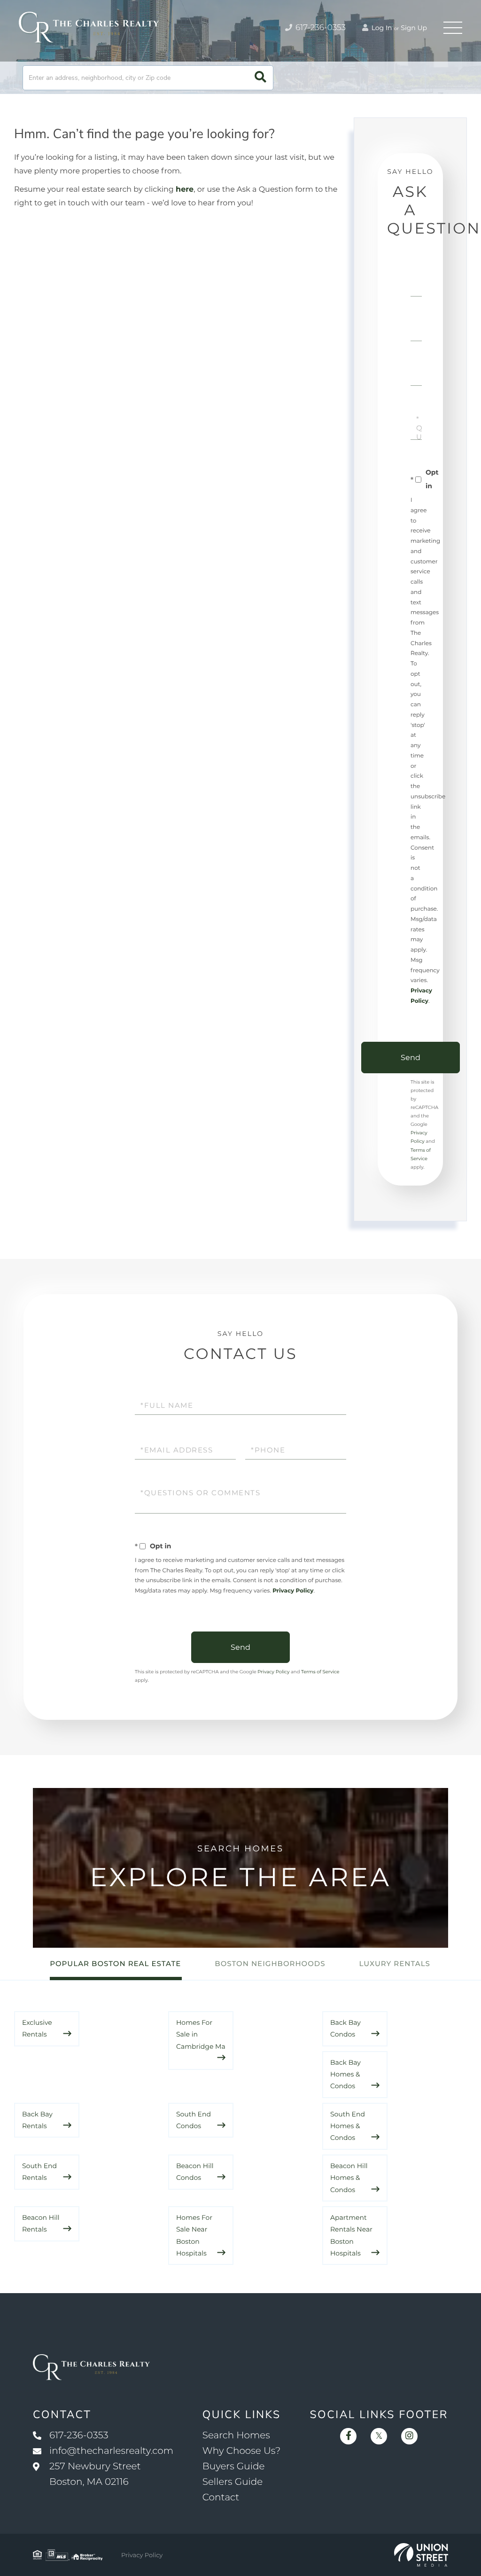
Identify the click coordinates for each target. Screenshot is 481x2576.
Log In (381, 28)
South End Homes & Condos (348, 2126)
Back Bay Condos (345, 2028)
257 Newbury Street (95, 2474)
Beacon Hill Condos (195, 2172)
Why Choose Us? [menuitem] (241, 2451)
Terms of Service (320, 1672)
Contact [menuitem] (221, 2498)
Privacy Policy (293, 1591)
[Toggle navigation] (453, 28)
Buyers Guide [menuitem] (234, 2467)
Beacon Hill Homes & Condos (349, 2178)
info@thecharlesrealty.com (111, 2451)
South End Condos (194, 2120)
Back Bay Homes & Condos (345, 2074)
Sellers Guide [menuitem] (233, 2482)
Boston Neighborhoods (270, 1963)
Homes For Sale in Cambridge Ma (201, 2034)
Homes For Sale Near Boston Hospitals (194, 2235)
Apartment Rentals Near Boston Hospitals (351, 2235)
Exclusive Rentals (37, 2028)
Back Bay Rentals (37, 2120)
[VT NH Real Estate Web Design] (421, 2555)
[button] (260, 78)
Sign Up (414, 28)
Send (411, 1058)
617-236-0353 (320, 28)
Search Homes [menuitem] (236, 2435)
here (185, 190)
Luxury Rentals (395, 1963)
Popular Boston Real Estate (115, 1963)
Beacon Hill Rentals (41, 2223)
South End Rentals (39, 2172)
